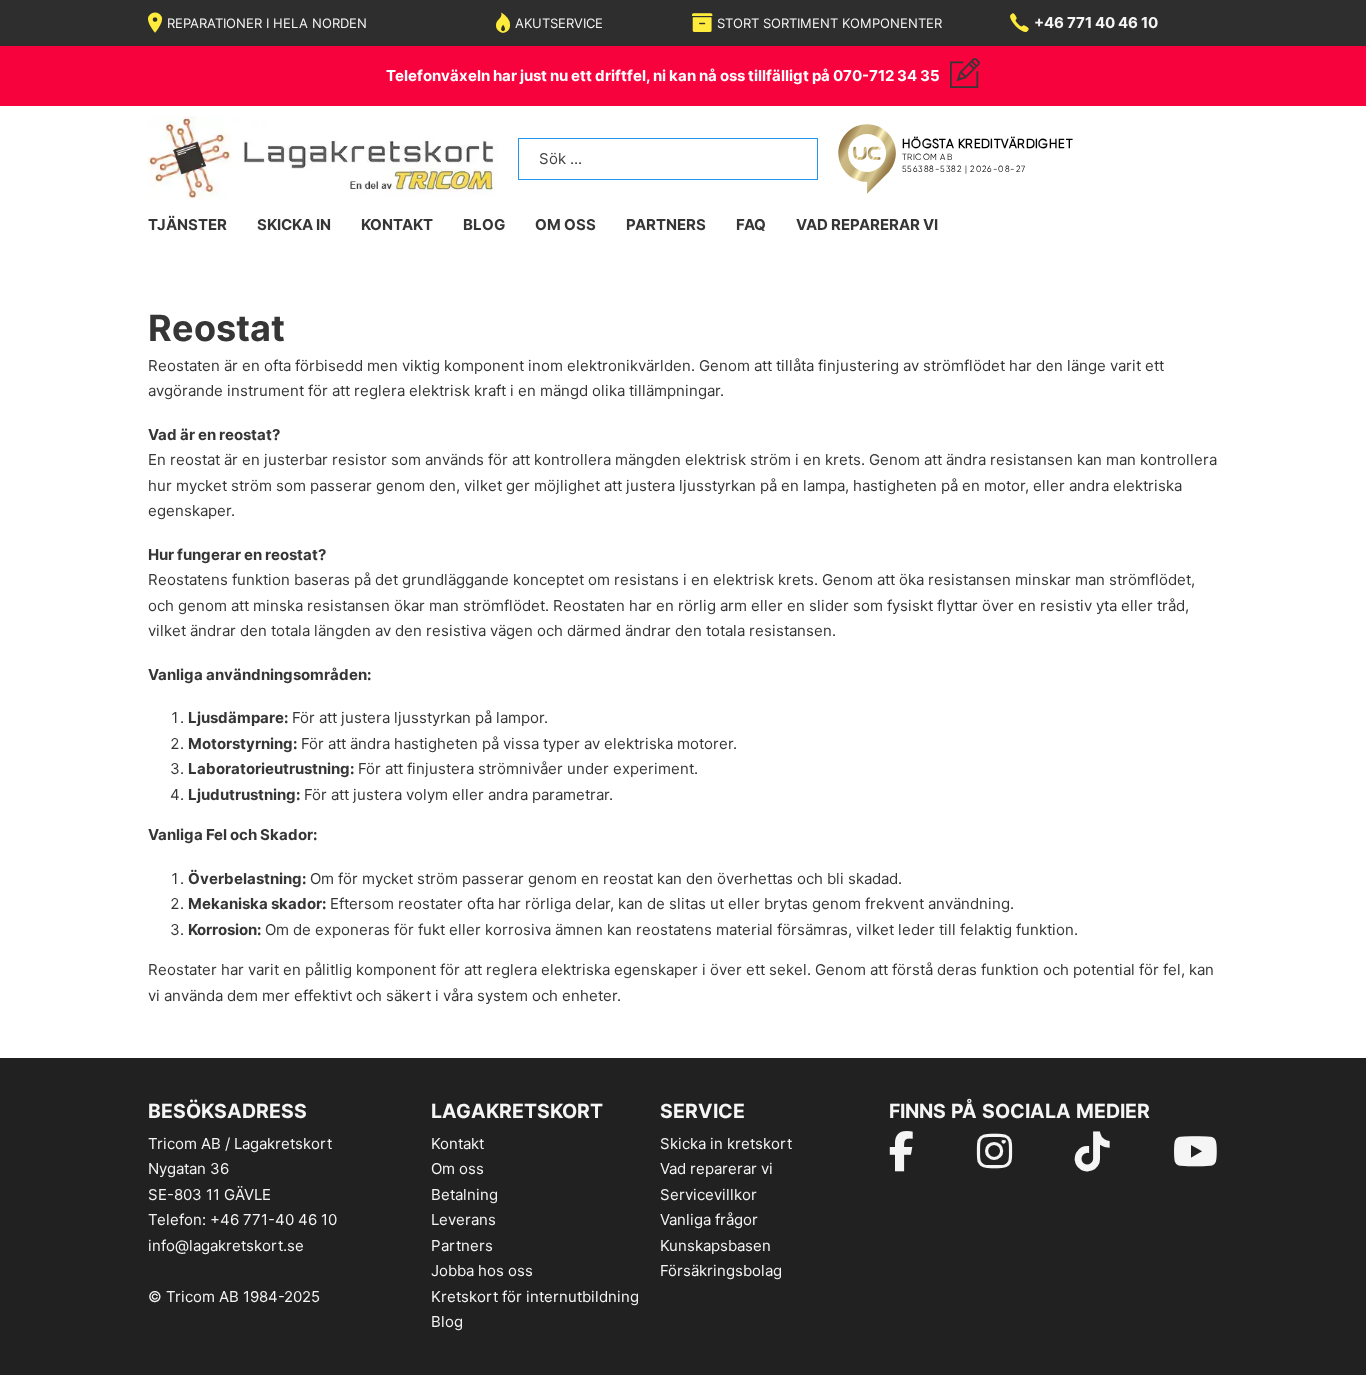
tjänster (187, 224)
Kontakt (457, 1143)
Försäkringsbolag (721, 1270)
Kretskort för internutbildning (535, 1296)
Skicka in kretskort (726, 1143)
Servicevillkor (708, 1194)
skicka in (294, 224)
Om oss (457, 1168)
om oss (565, 224)
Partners (666, 224)
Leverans (463, 1219)
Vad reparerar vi (867, 224)
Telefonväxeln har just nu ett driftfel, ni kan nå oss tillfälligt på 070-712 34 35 (663, 75)
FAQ (751, 224)
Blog (447, 1321)
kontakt (397, 224)
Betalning (464, 1194)
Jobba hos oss (482, 1270)
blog (484, 224)
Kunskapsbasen (715, 1245)
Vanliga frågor (709, 1219)
